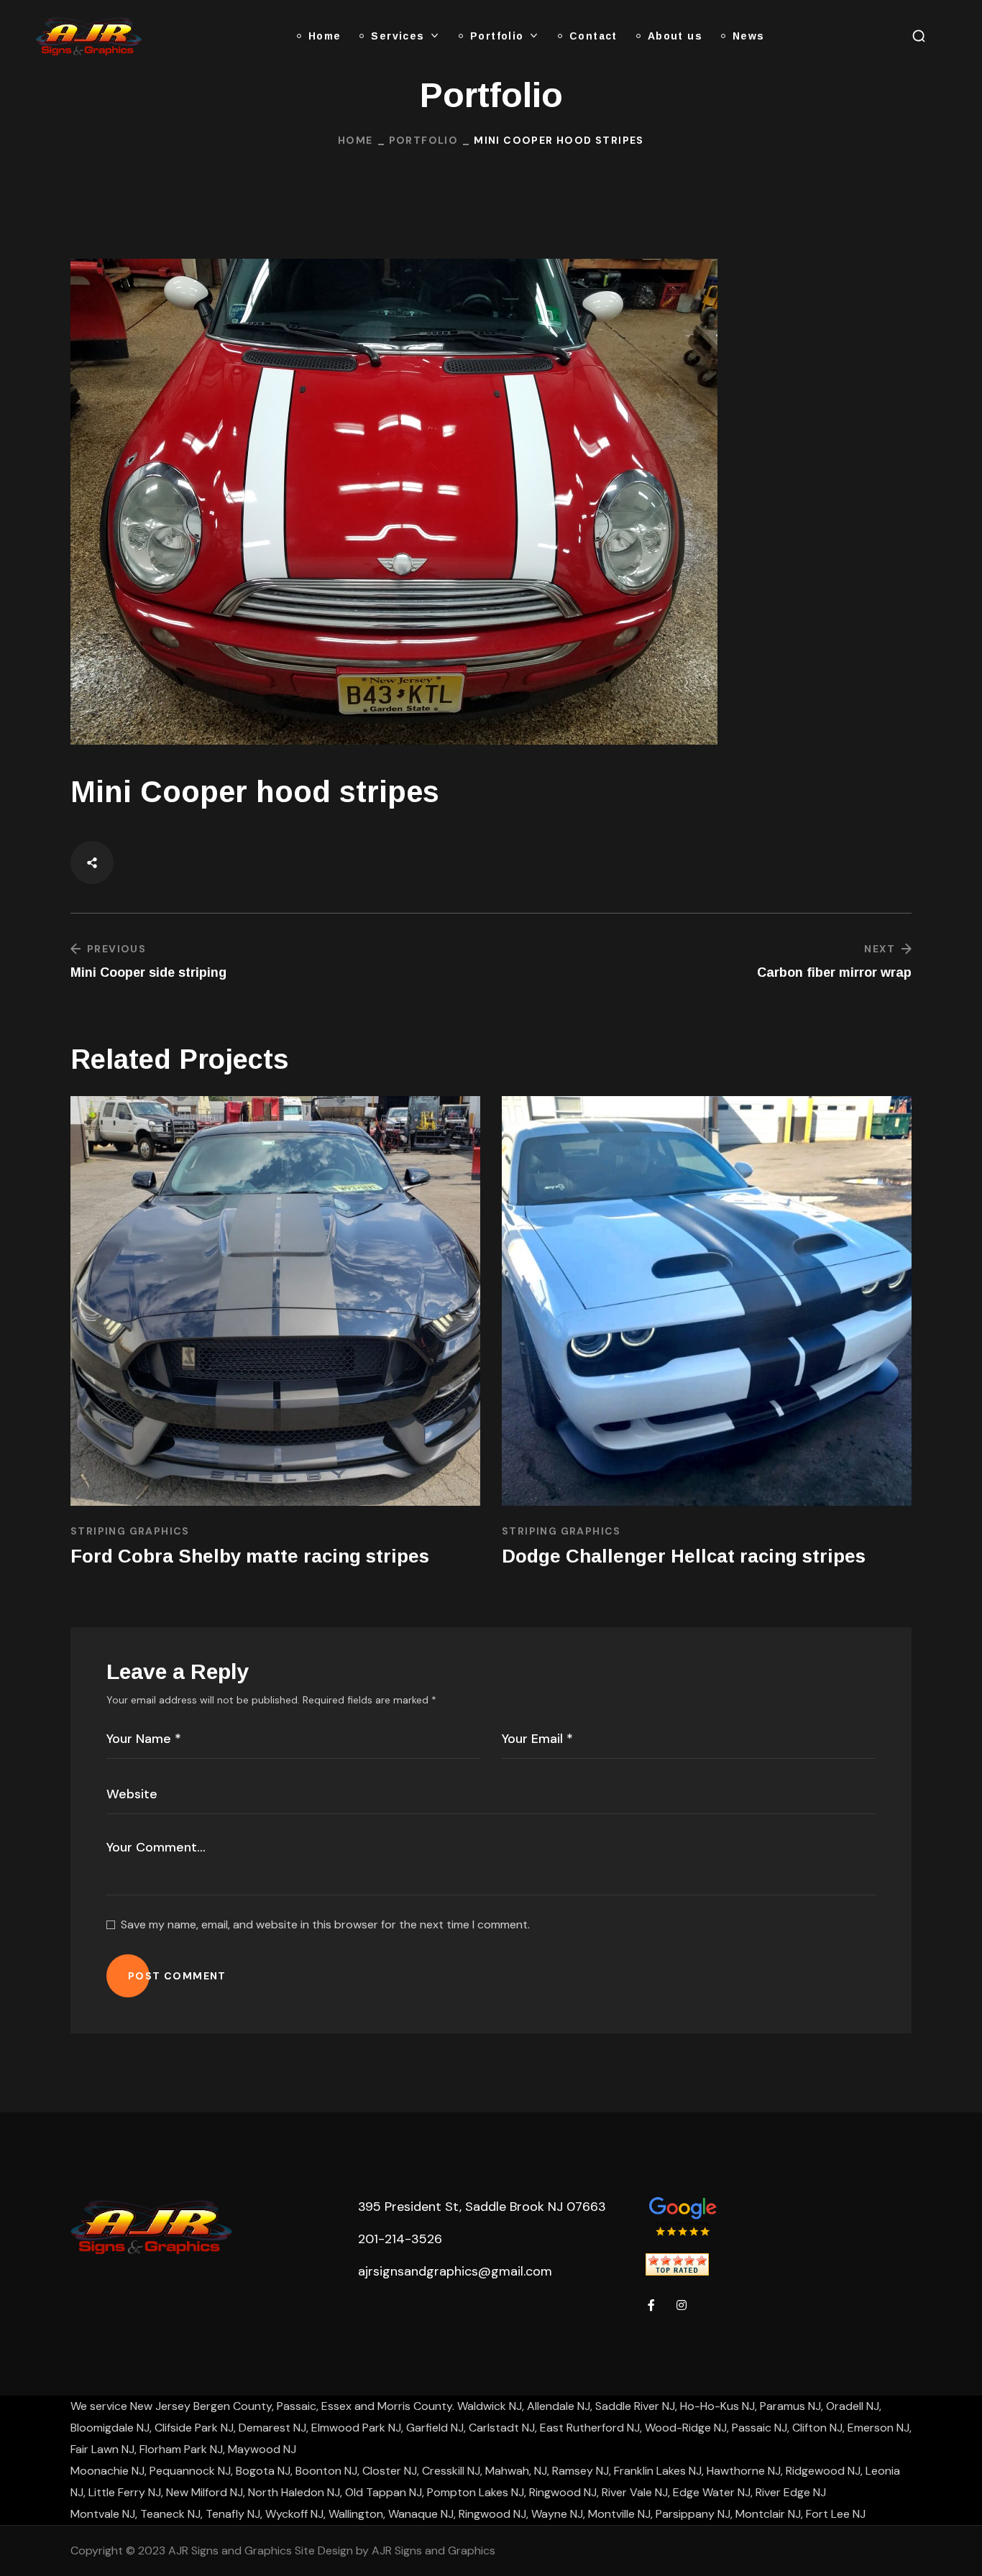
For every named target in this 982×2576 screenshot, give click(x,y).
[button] (919, 36)
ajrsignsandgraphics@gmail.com (455, 2271)
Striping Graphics (130, 1531)
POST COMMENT (177, 1976)
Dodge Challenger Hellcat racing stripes (684, 1556)
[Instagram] (682, 2305)
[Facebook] (651, 2305)
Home (355, 140)
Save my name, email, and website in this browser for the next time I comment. (325, 1924)
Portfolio (424, 140)
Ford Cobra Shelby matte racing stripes (250, 1556)
